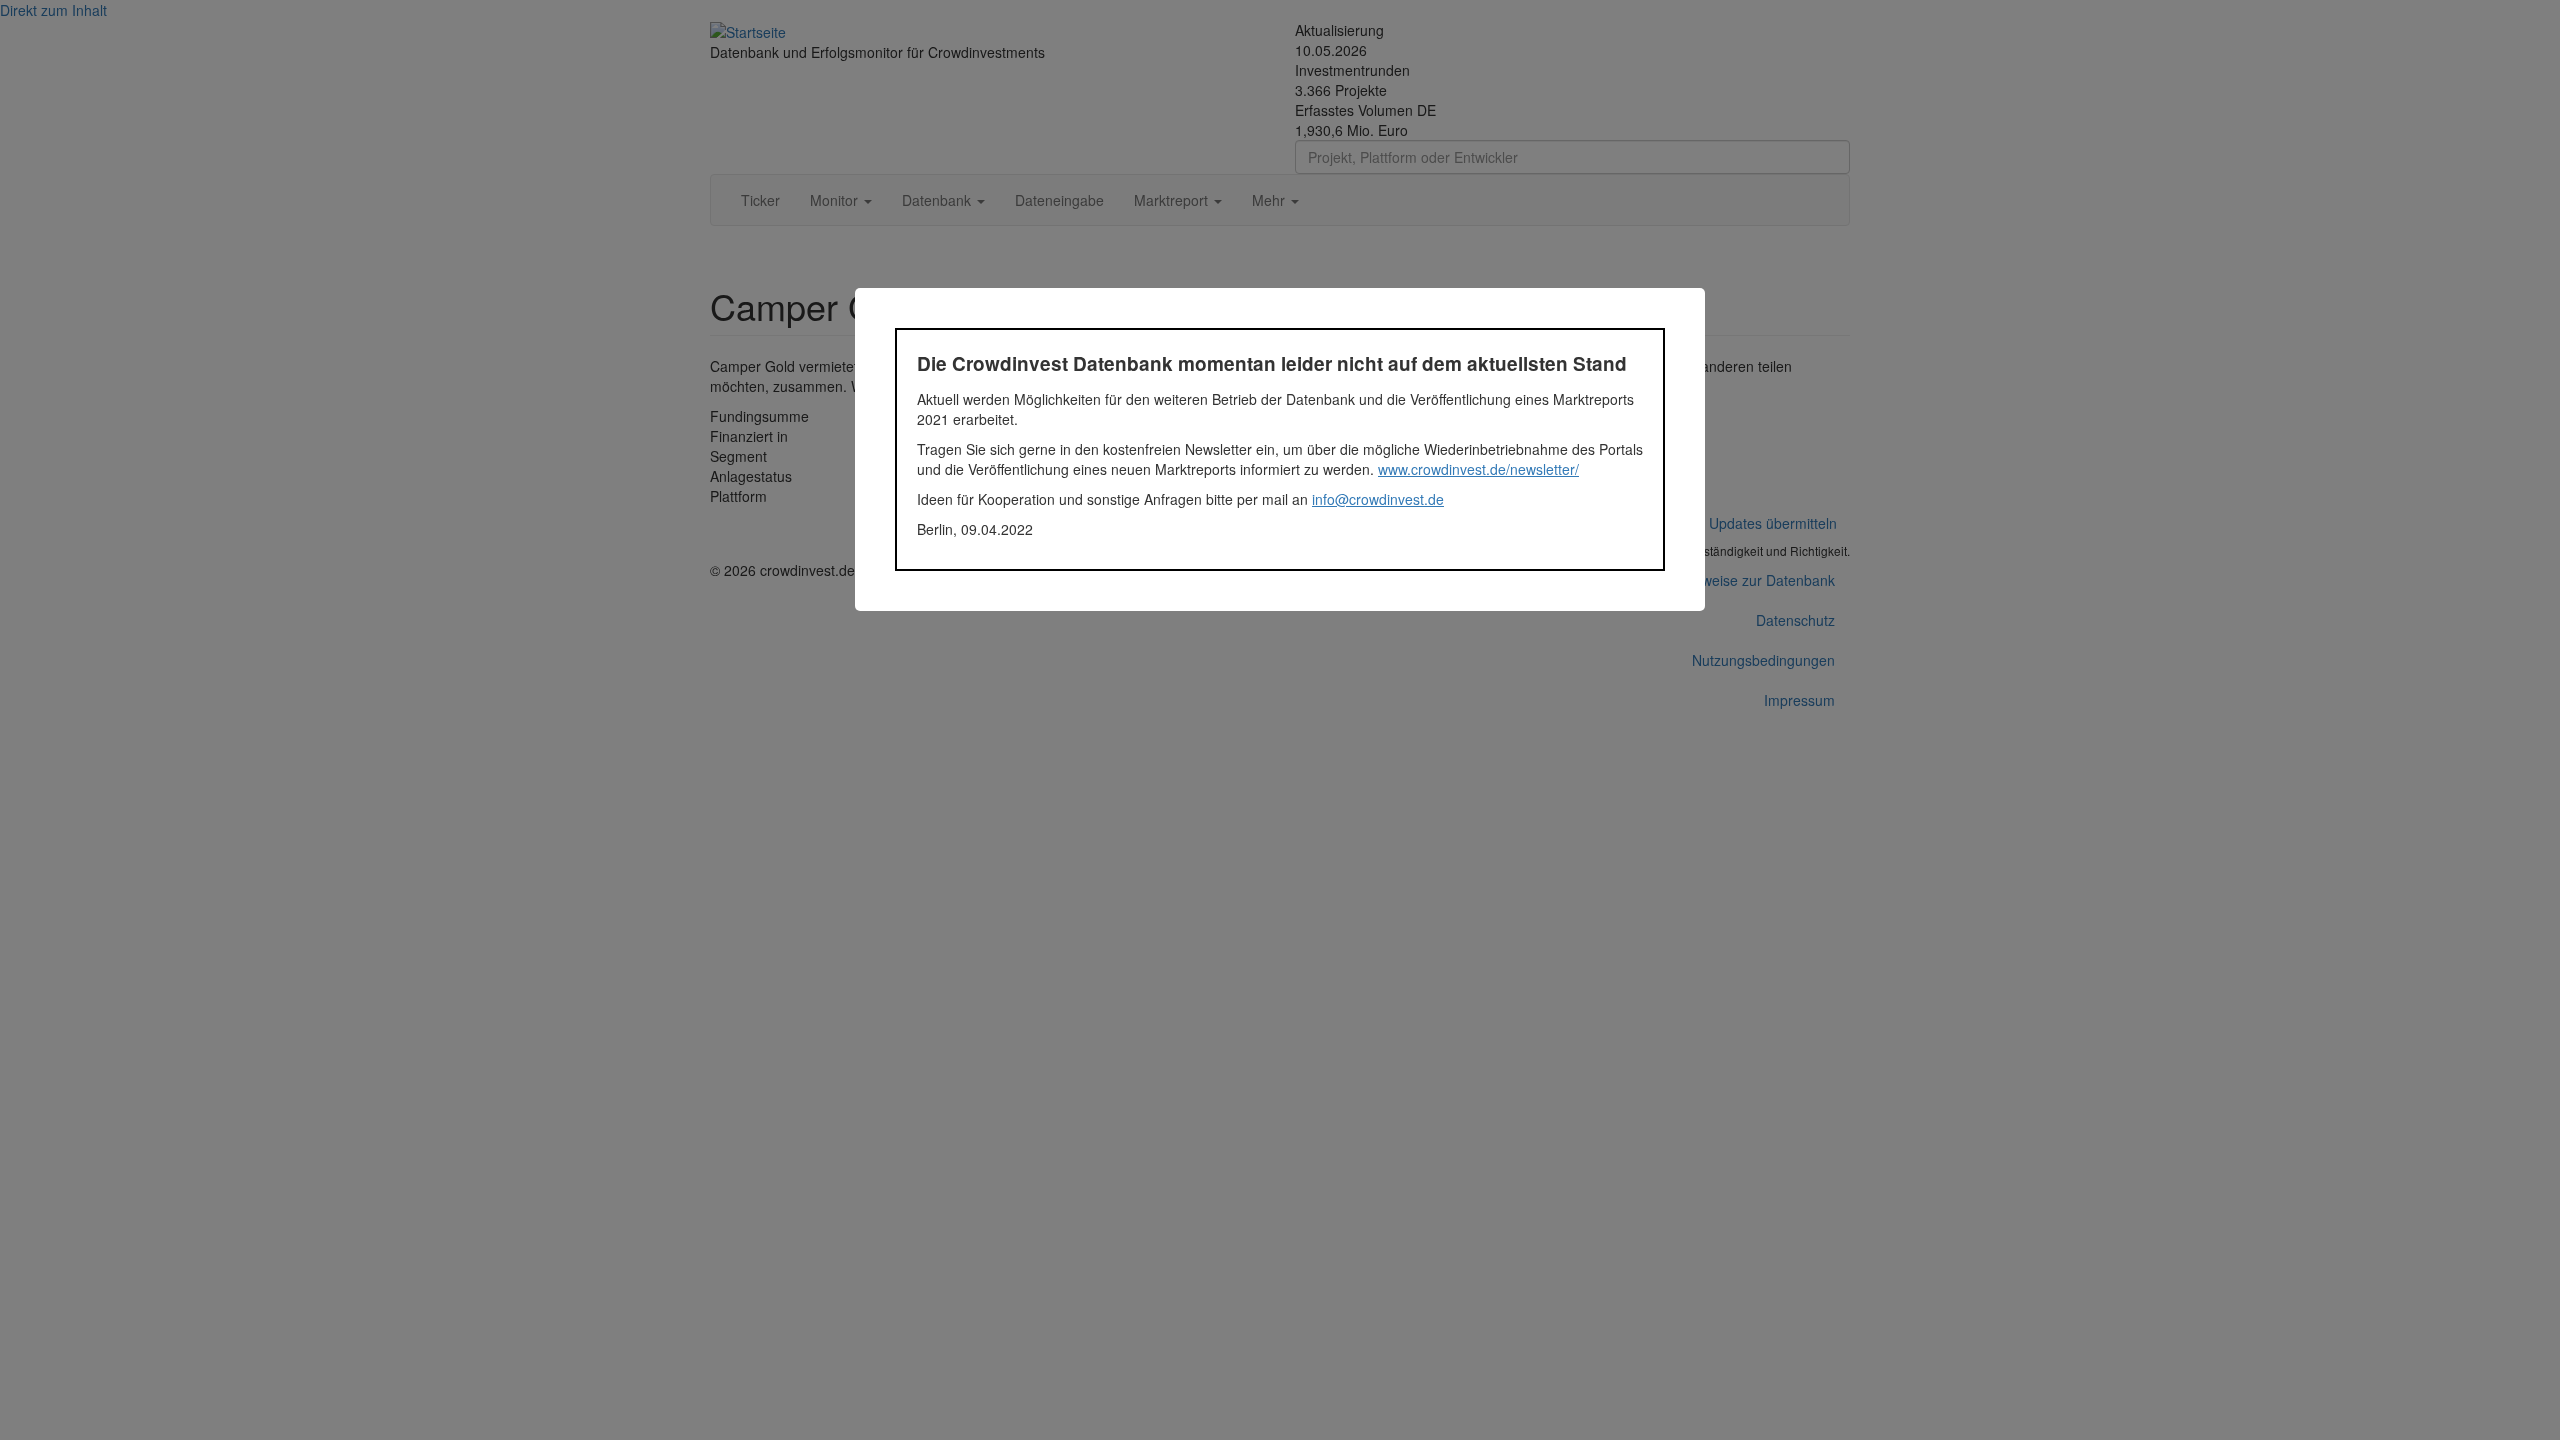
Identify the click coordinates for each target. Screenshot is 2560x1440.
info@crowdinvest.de (1378, 499)
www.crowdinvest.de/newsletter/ (1478, 469)
